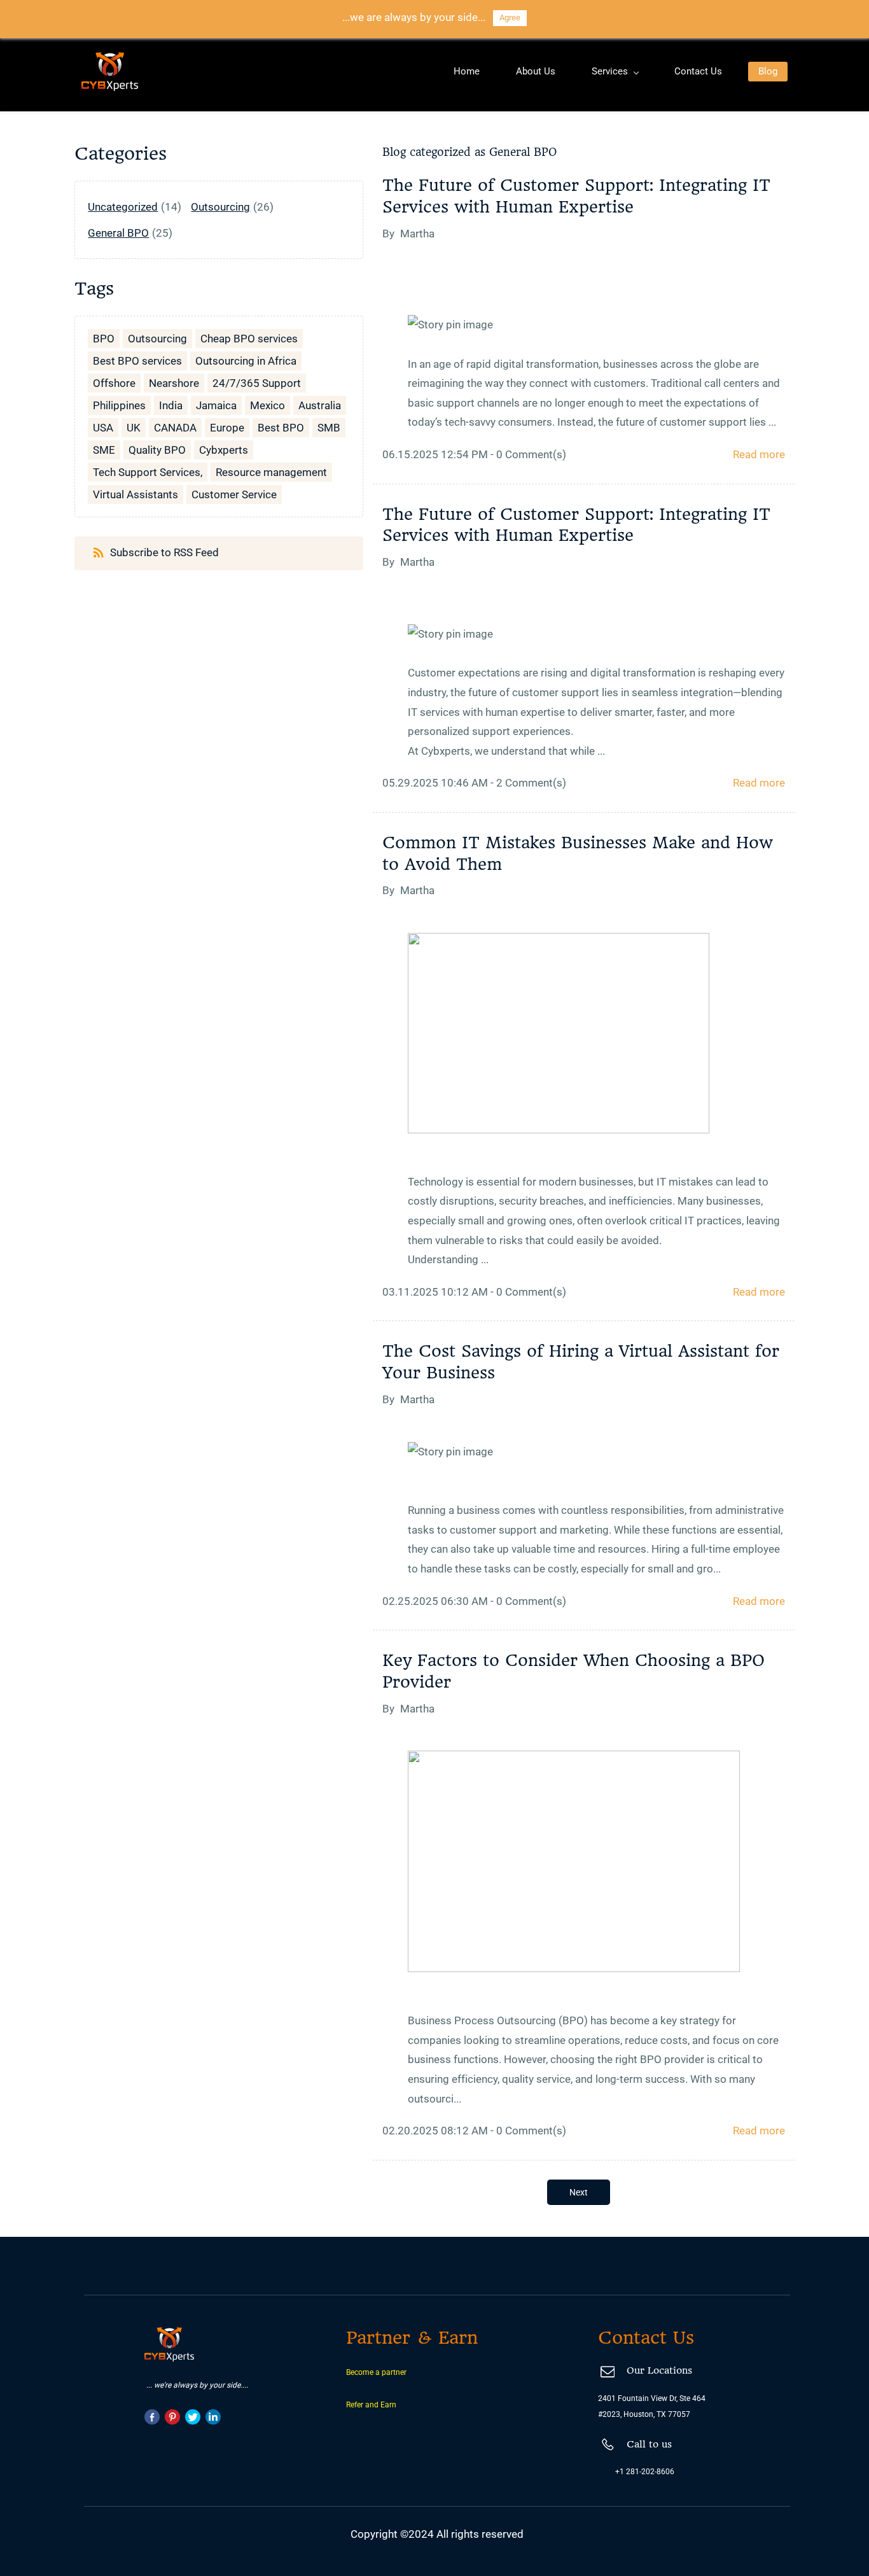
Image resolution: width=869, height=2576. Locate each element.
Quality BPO (157, 450)
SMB (329, 428)
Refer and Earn (371, 2405)
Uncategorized (123, 207)
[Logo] (110, 72)
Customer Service (234, 494)
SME (104, 450)
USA (103, 428)
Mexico (268, 405)
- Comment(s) (528, 454)
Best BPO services (137, 361)
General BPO (118, 233)
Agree (510, 17)
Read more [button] (759, 454)
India (171, 405)
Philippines (119, 405)
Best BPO (281, 428)
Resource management (271, 472)
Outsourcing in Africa (246, 361)
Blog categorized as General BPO (469, 152)
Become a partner (376, 2372)
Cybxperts (224, 450)
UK (134, 428)
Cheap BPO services (249, 339)
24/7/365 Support (257, 383)
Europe (227, 428)
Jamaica (216, 405)
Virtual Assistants (136, 494)
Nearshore (174, 383)
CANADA (175, 428)
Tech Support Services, (148, 472)
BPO (104, 339)
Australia (320, 405)
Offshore (114, 383)
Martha (417, 234)
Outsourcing (220, 207)
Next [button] (579, 2192)
